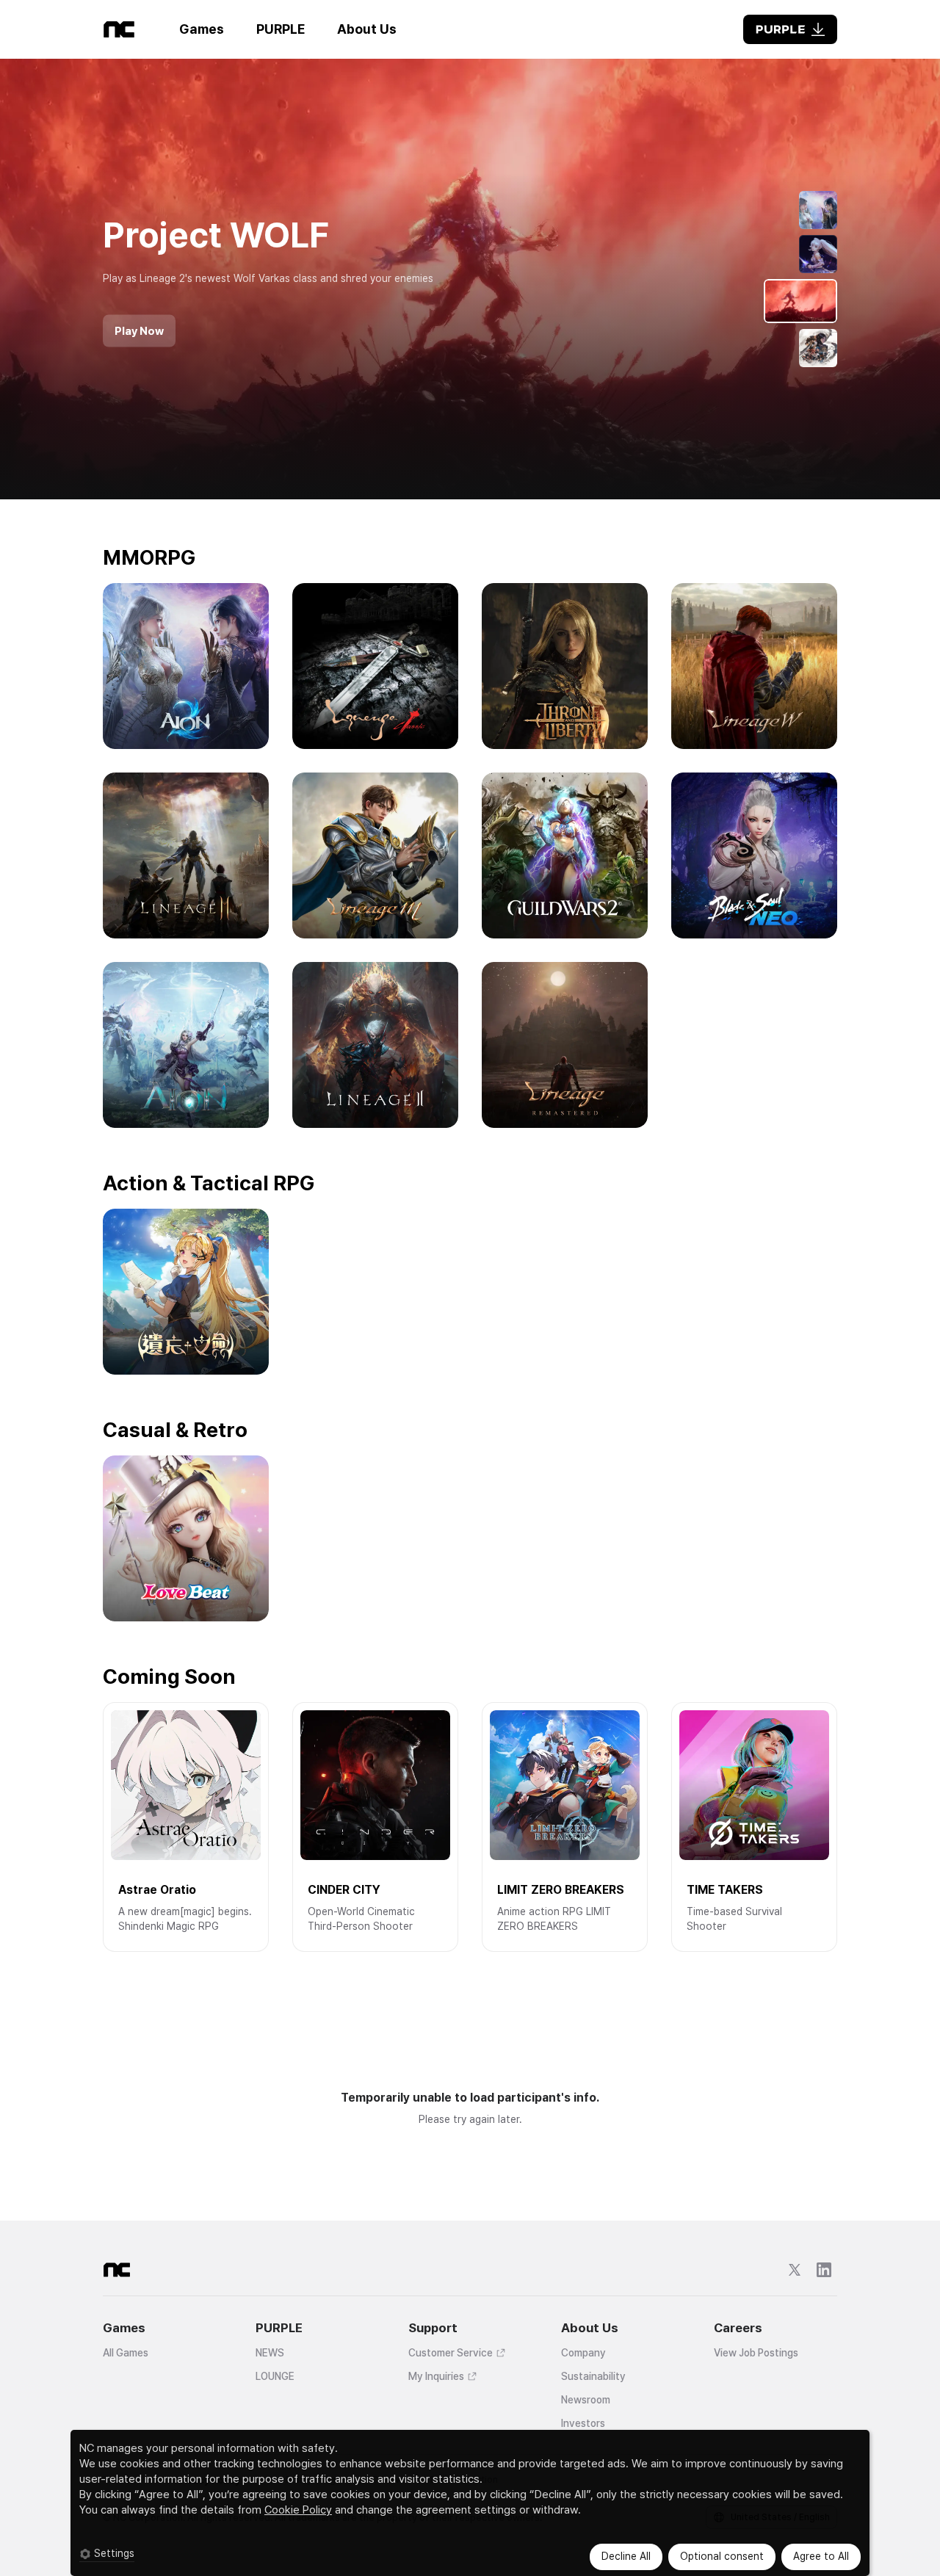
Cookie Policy (298, 2510)
